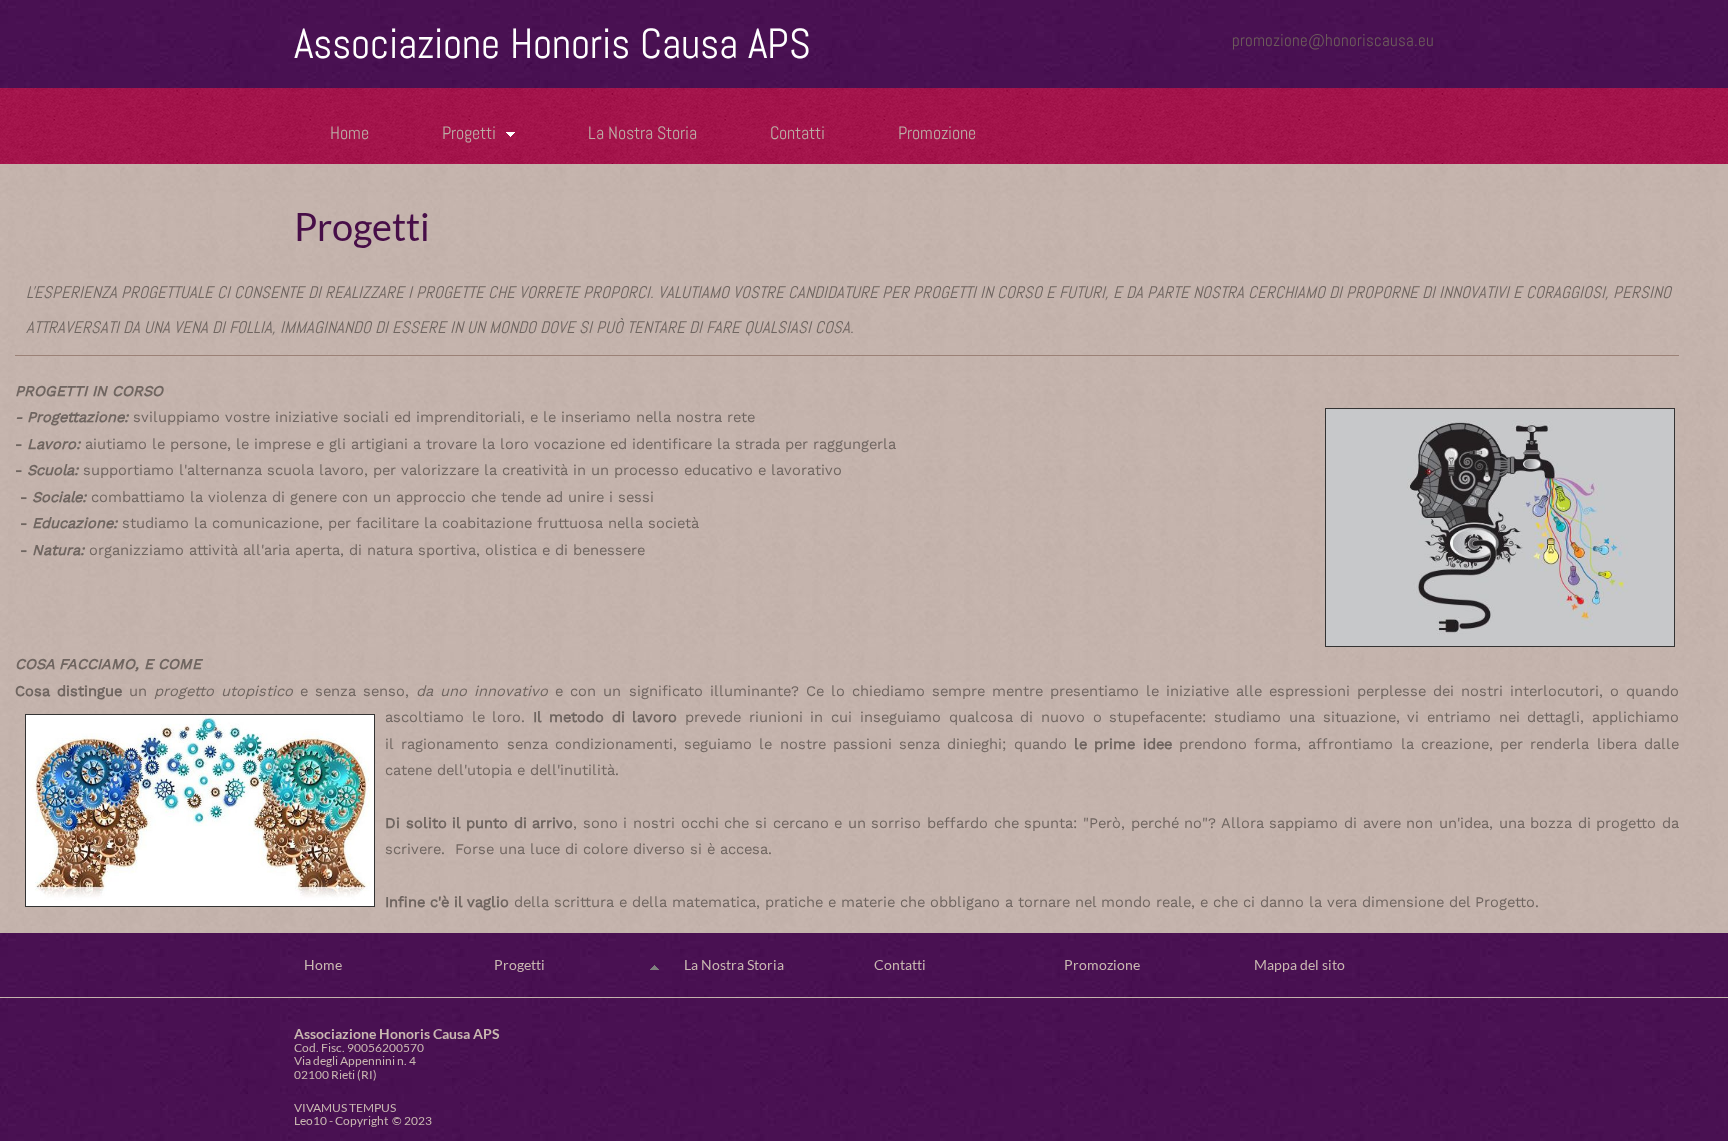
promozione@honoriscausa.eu (1333, 40)
